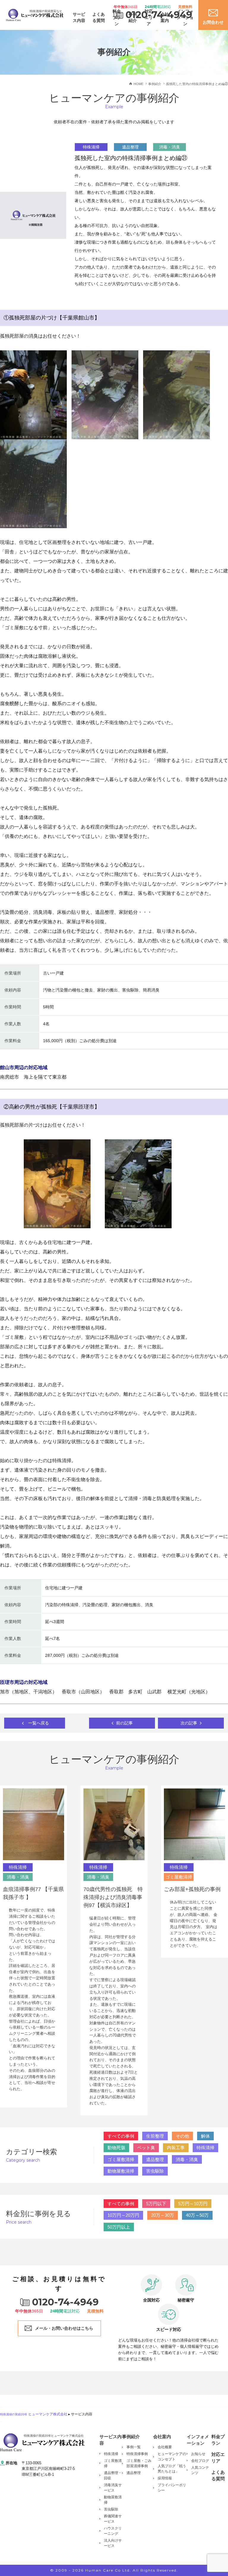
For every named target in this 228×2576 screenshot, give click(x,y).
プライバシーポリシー (172, 2488)
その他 (182, 2136)
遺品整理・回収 (113, 2476)
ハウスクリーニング (113, 2531)
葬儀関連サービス (113, 2519)
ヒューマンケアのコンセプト (172, 2457)
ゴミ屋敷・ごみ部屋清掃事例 (139, 2463)
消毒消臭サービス (113, 2488)
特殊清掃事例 (137, 2454)
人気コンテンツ (200, 2470)
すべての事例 (121, 2136)
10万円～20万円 (123, 2215)
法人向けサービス (113, 2543)
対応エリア (218, 2458)
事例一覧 (134, 2447)
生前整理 (155, 2136)
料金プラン (218, 2440)
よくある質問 (99, 17)
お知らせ (198, 2454)
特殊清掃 (205, 2148)
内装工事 (176, 2148)
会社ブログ (200, 2461)
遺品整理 (155, 2159)
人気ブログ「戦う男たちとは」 (172, 2469)
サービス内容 (79, 17)
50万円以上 (119, 2227)
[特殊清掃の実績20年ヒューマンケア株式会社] (42, 2442)
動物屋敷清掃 (121, 2171)
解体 (205, 2136)
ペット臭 (146, 2148)
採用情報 (165, 2478)
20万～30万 (163, 2215)
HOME (138, 84)
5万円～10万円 (193, 2204)
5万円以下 (156, 2204)
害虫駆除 (155, 2171)
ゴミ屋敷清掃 (121, 2159)
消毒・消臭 (187, 2159)
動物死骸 (116, 2148)
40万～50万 (197, 2215)
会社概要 (165, 2447)
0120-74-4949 (159, 15)
